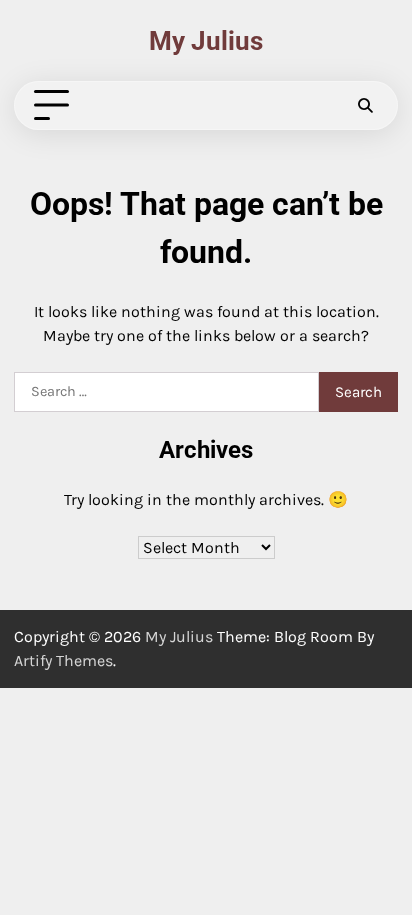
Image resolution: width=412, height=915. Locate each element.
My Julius (206, 40)
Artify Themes (63, 660)
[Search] (365, 106)
